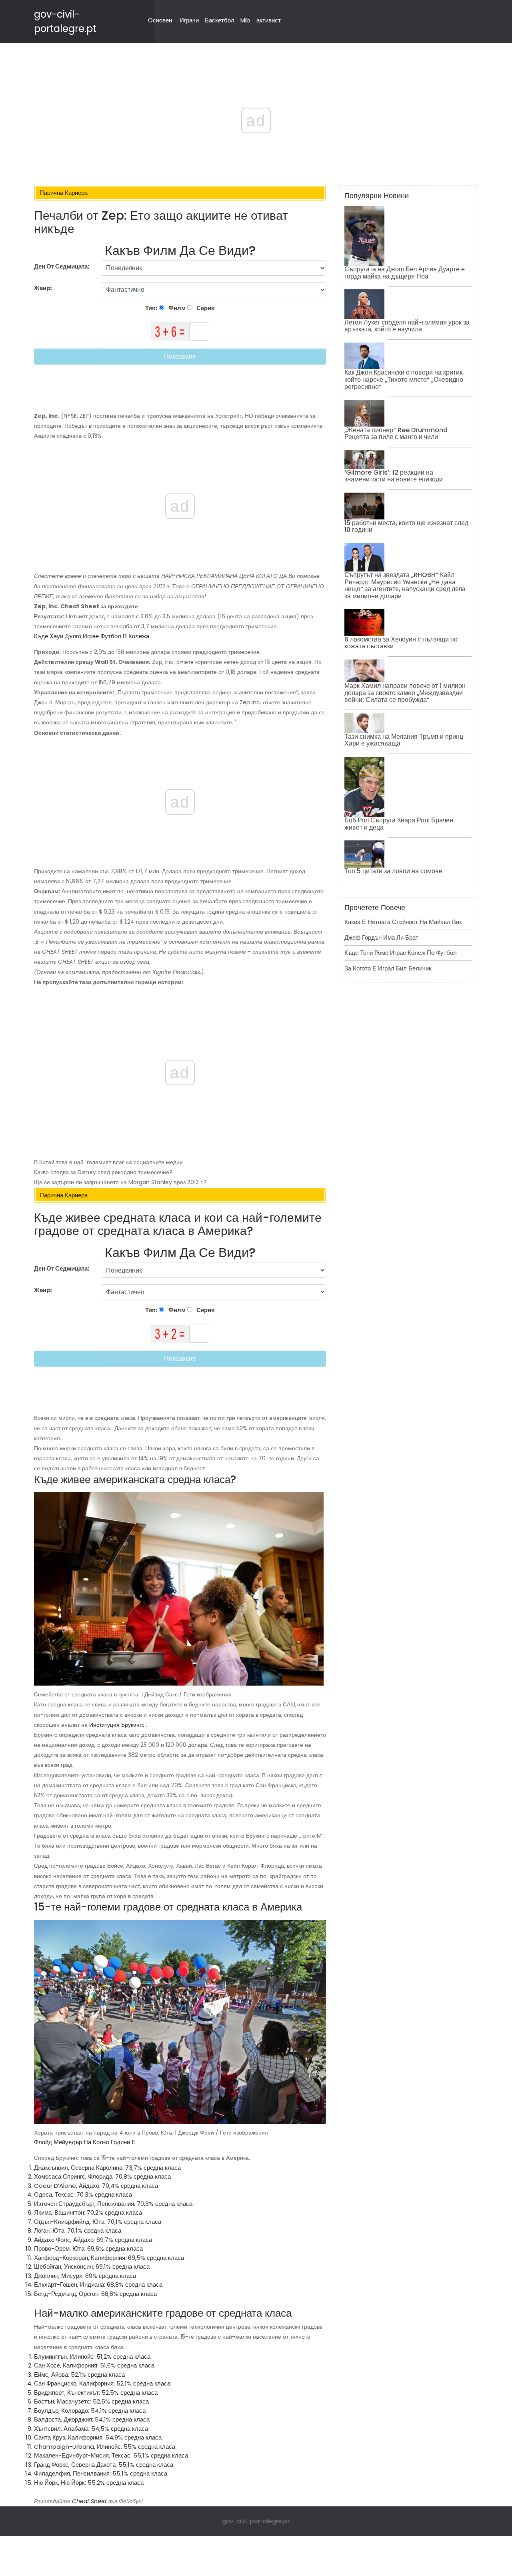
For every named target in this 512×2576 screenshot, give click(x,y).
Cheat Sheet (89, 2501)
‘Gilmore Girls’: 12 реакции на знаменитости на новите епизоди (394, 476)
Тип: (152, 308)
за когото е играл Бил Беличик (388, 968)
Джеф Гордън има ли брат (381, 937)
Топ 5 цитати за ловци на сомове (393, 871)
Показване (180, 356)
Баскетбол (220, 20)
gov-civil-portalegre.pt (256, 2521)
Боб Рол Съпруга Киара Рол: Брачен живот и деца (399, 824)
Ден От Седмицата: (62, 266)
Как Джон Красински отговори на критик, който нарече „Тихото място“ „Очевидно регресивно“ (404, 379)
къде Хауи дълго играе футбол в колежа (92, 636)
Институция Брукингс (117, 1725)
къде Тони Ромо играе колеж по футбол (401, 953)
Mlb (245, 20)
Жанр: (44, 288)
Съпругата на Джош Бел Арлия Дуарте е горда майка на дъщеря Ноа (405, 273)
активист (269, 20)
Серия (205, 308)
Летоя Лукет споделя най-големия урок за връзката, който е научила (407, 326)
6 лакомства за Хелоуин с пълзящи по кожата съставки (401, 643)
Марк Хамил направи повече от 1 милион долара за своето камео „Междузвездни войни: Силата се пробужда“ (405, 693)
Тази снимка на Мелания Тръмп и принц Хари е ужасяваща (404, 740)
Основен (160, 20)
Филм (176, 308)
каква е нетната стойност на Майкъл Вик (403, 922)
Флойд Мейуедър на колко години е (85, 2142)
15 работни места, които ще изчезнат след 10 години (406, 526)
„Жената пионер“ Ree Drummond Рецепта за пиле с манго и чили (396, 434)
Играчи (189, 20)
